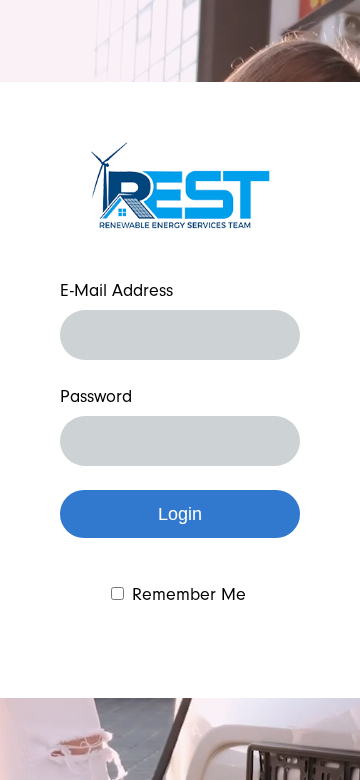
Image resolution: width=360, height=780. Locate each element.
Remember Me (189, 595)
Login (180, 514)
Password (96, 397)
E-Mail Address (116, 291)
